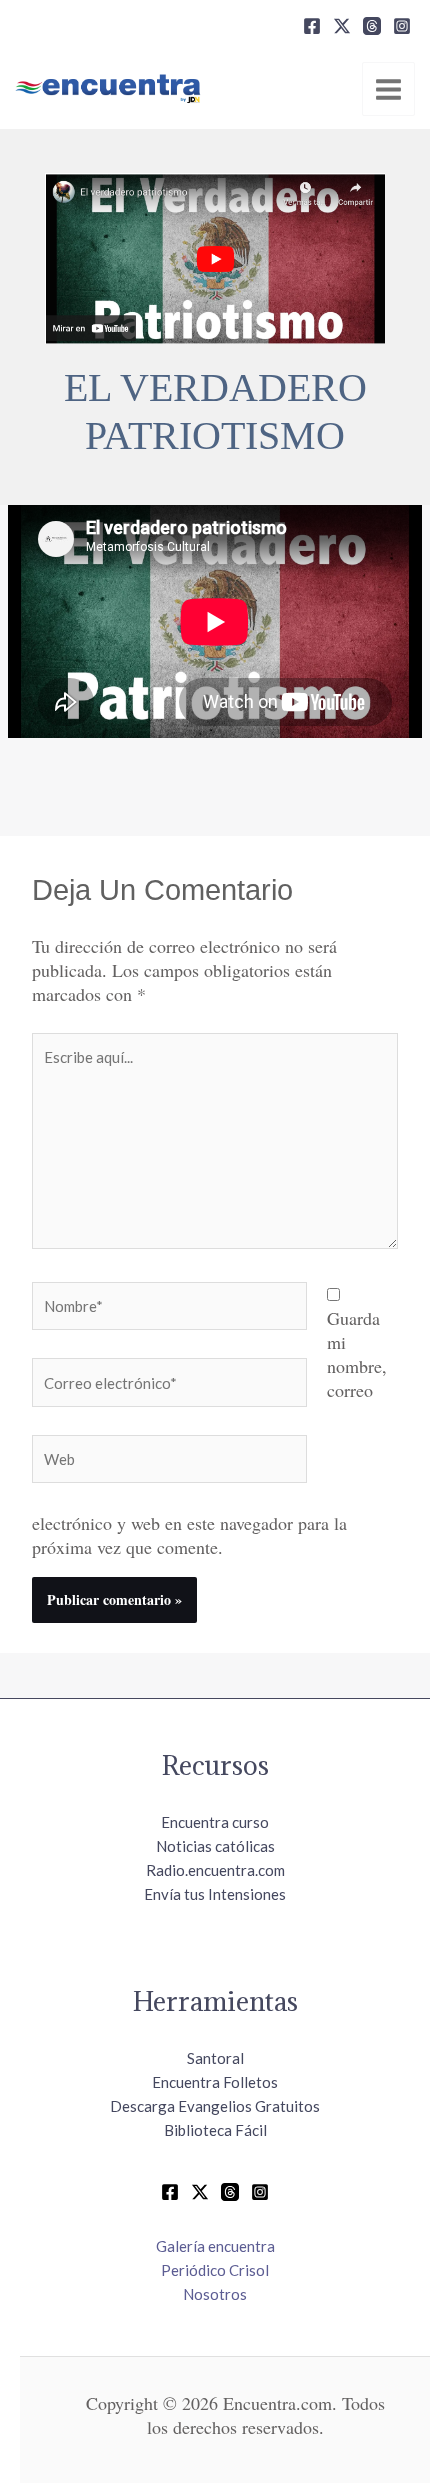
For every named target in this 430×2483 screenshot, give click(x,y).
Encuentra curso (215, 1822)
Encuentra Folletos (215, 2082)
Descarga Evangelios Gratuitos (215, 2106)
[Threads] (372, 26)
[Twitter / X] (200, 2192)
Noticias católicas (215, 1846)
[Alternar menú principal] (389, 89)
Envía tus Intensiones (215, 1894)
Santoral (215, 2058)
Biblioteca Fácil (215, 2130)
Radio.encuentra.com (215, 1870)
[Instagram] (402, 26)
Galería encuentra (215, 2246)
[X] (342, 26)
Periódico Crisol (215, 2270)
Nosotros (215, 2294)
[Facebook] (312, 26)
